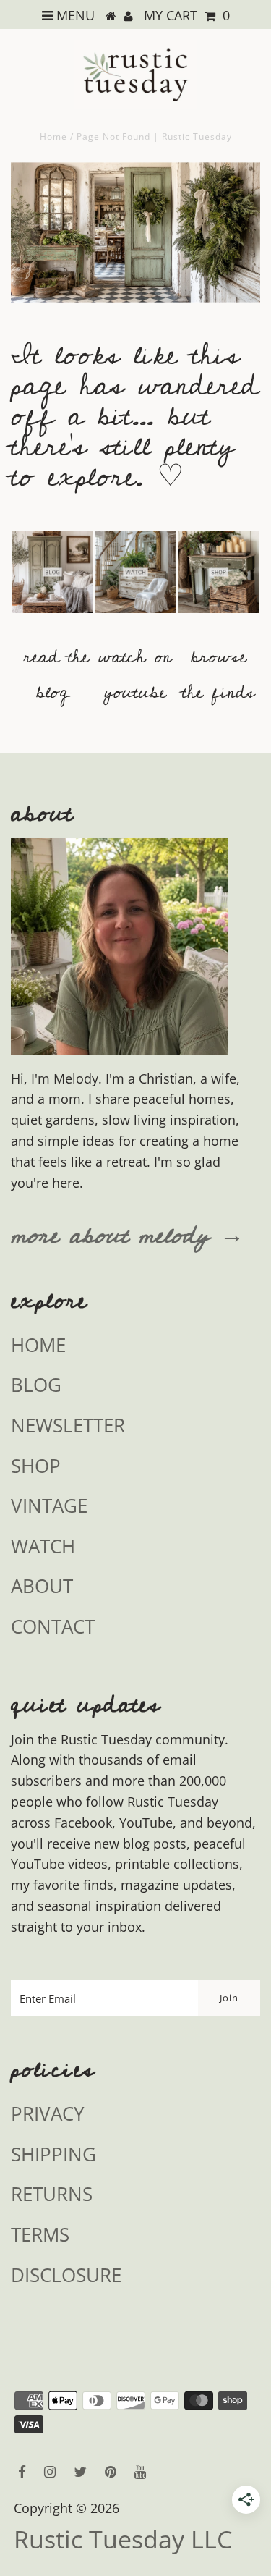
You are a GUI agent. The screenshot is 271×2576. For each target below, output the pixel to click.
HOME (38, 1345)
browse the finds (219, 675)
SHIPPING (53, 2154)
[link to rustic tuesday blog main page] (52, 620)
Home (53, 136)
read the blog (56, 675)
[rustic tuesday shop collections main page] (219, 581)
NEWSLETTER (68, 1425)
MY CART (187, 15)
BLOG (36, 1385)
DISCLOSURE (66, 2275)
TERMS (40, 2234)
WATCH (43, 1546)
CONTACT (53, 1626)
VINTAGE (49, 1506)
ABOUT (42, 1586)
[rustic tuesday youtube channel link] (135, 620)
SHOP (36, 1466)
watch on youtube (135, 675)
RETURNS (52, 2194)
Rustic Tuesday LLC (123, 2539)
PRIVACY (48, 2113)
